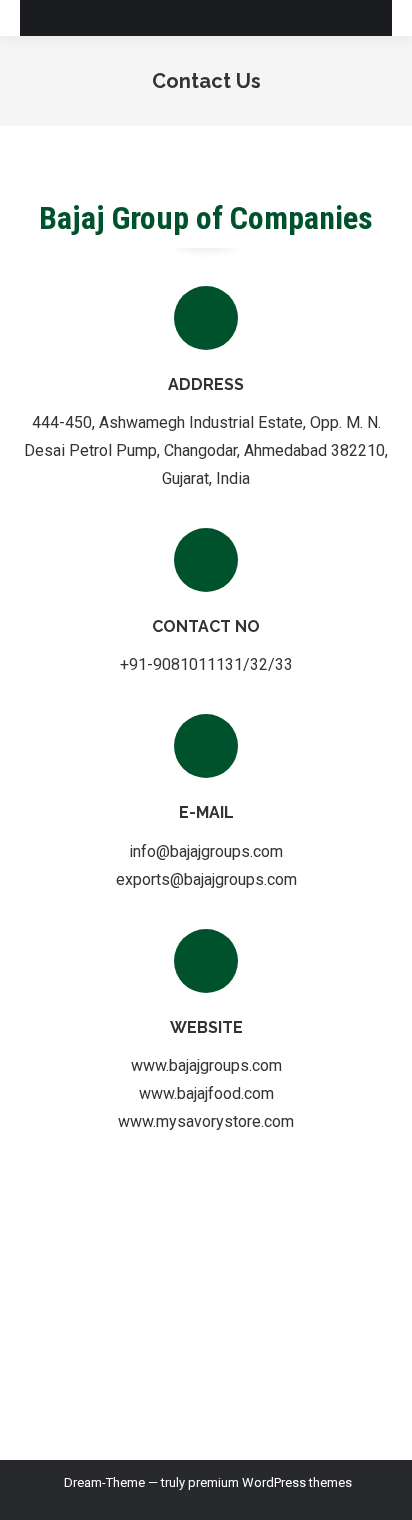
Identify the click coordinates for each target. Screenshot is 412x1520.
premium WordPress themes (270, 1482)
